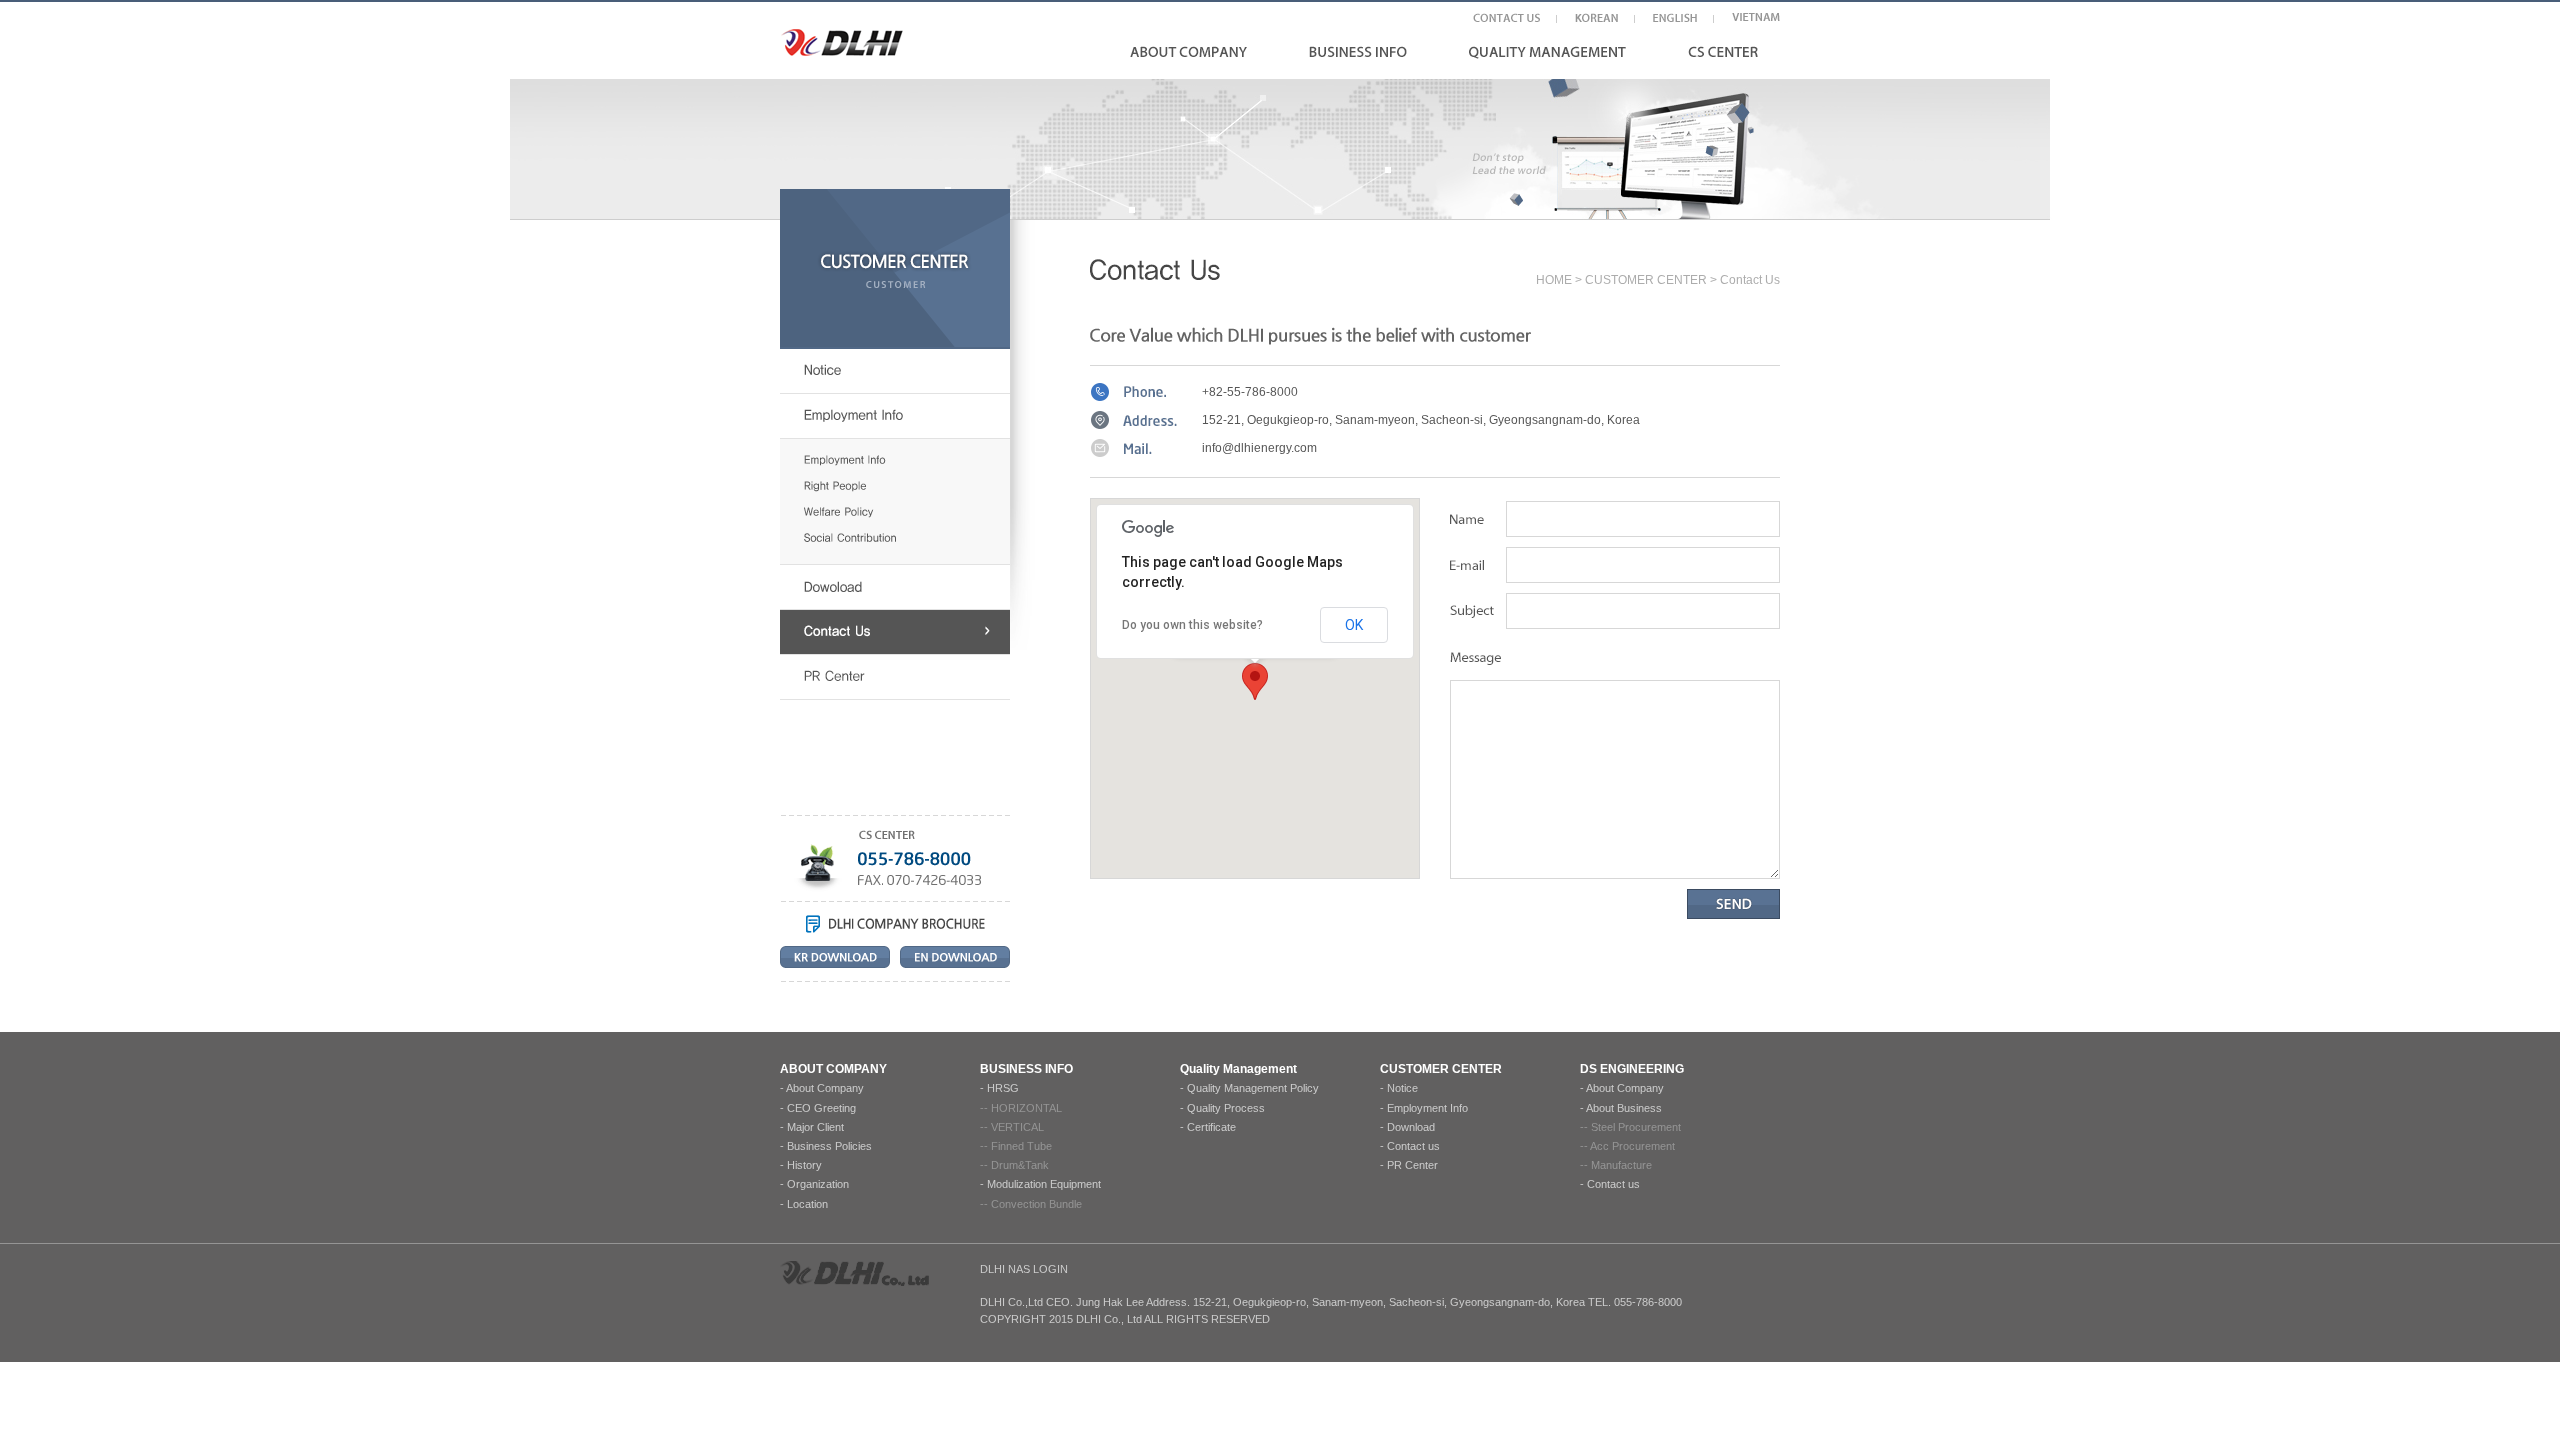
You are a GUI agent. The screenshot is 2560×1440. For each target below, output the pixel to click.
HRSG (1003, 1088)
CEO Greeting (821, 1108)
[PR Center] (895, 677)
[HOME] (841, 42)
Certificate (1211, 1127)
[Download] (895, 587)
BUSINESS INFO (1026, 1069)
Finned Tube (1021, 1146)
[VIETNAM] (1756, 17)
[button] (1255, 681)
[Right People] (907, 486)
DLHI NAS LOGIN (1024, 1269)
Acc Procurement (1632, 1146)
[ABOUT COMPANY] (1188, 51)
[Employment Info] (895, 416)
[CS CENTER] (1723, 51)
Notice (1402, 1088)
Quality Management (1238, 1069)
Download (1411, 1127)
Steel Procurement (1636, 1127)
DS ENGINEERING (1632, 1069)
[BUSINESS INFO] (1358, 51)
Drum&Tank (1020, 1165)
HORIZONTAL (1026, 1108)
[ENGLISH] (1675, 17)
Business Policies (829, 1146)
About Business (1624, 1108)
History (804, 1165)
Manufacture (1621, 1165)
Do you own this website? (1192, 625)
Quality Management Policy (1253, 1088)
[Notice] (895, 371)
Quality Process (1226, 1108)
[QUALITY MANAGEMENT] (1547, 52)
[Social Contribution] (907, 538)
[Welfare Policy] (907, 512)
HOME (1554, 280)
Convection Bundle (1036, 1204)
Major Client (815, 1127)
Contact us (1413, 1146)
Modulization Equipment (1044, 1184)
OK (1354, 625)
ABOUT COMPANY (833, 1069)
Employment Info (1427, 1108)
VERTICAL (1017, 1127)
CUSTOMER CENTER (1646, 280)
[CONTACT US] (1506, 17)
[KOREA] (1596, 17)
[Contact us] (895, 632)
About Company (825, 1088)
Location (807, 1204)
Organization (818, 1184)
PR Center (1412, 1165)
